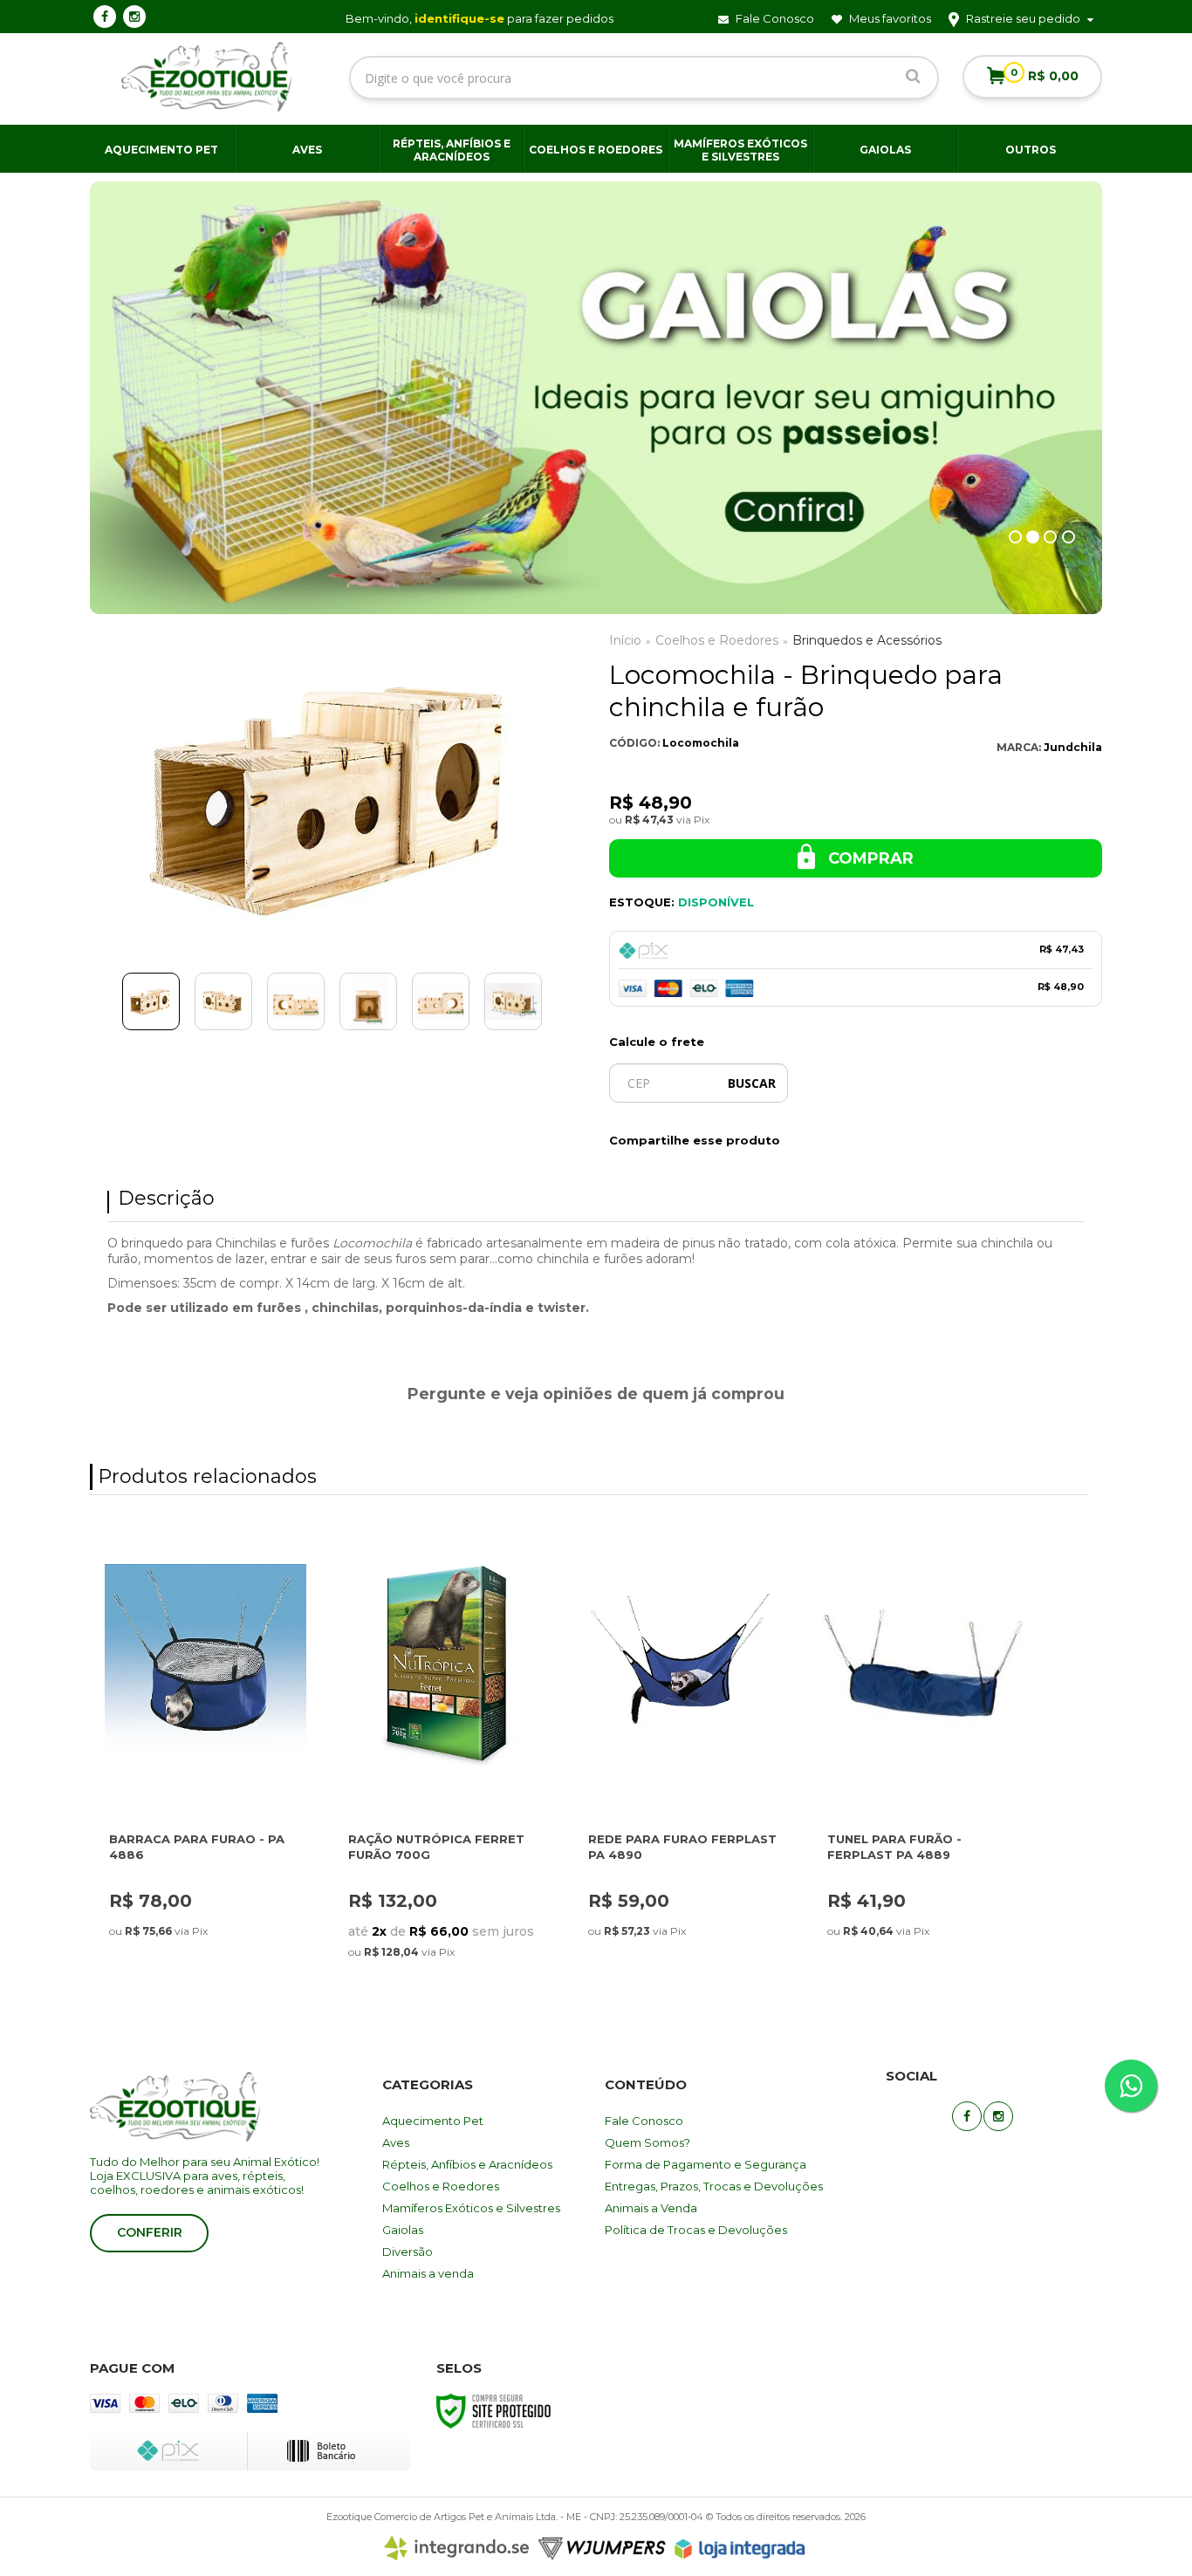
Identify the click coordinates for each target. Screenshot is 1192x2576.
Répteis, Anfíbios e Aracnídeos (467, 2164)
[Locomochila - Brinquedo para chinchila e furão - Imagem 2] (223, 1001)
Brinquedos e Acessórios (867, 640)
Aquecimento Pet (433, 2121)
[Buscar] (913, 75)
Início (625, 640)
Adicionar (240, 1724)
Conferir (150, 2232)
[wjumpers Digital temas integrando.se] (525, 2549)
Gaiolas (403, 2230)
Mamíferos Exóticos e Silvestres (471, 2208)
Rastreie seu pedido (1023, 18)
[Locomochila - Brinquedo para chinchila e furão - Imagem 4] (368, 1001)
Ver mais (170, 1724)
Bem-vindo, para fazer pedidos (480, 18)
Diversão (408, 2251)
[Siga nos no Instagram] (134, 17)
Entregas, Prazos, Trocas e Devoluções (714, 2186)
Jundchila (1073, 747)
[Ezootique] (207, 77)
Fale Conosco (774, 18)
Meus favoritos (889, 18)
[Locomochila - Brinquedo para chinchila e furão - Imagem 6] (513, 1001)
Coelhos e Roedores (717, 640)
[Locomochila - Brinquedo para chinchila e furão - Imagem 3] (296, 1001)
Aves (396, 2142)
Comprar (869, 858)
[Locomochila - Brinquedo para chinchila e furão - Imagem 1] (151, 1001)
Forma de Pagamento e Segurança (706, 2164)
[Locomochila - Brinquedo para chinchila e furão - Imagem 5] (441, 1001)
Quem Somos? (647, 2142)
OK (752, 1083)
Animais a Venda (651, 2208)
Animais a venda (428, 2273)
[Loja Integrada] (740, 2549)
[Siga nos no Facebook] (105, 17)
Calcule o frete (657, 1042)
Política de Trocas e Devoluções (696, 2230)
